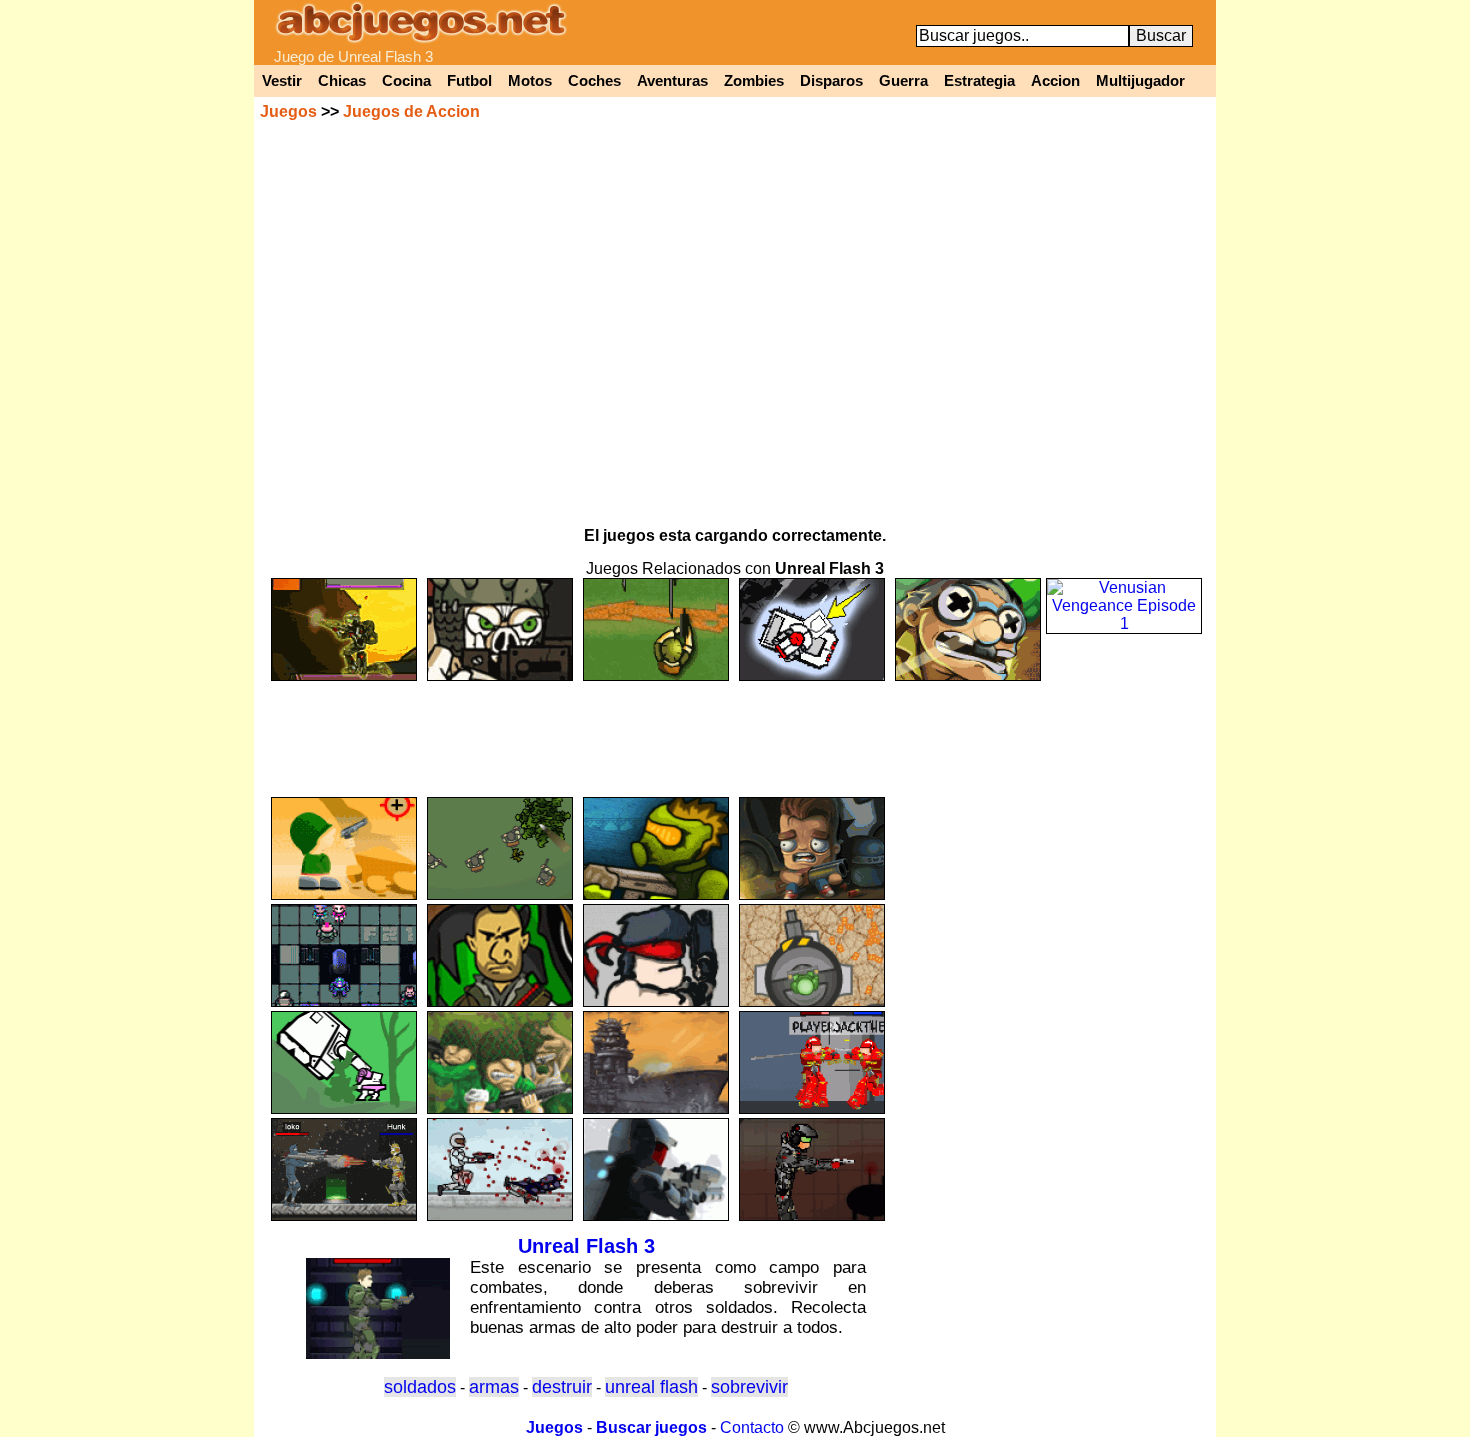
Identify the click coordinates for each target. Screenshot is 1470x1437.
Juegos (288, 111)
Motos (530, 81)
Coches (594, 81)
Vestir (282, 81)
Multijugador (1140, 81)
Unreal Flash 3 (586, 1246)
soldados (420, 1387)
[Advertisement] (735, 730)
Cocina (406, 81)
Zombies (754, 81)
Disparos (831, 81)
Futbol (469, 81)
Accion (1055, 81)
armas (494, 1387)
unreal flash (651, 1387)
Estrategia (979, 81)
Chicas (342, 81)
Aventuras (672, 81)
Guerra (903, 81)
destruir (562, 1387)
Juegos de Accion (411, 111)
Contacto (752, 1427)
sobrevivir (749, 1387)
